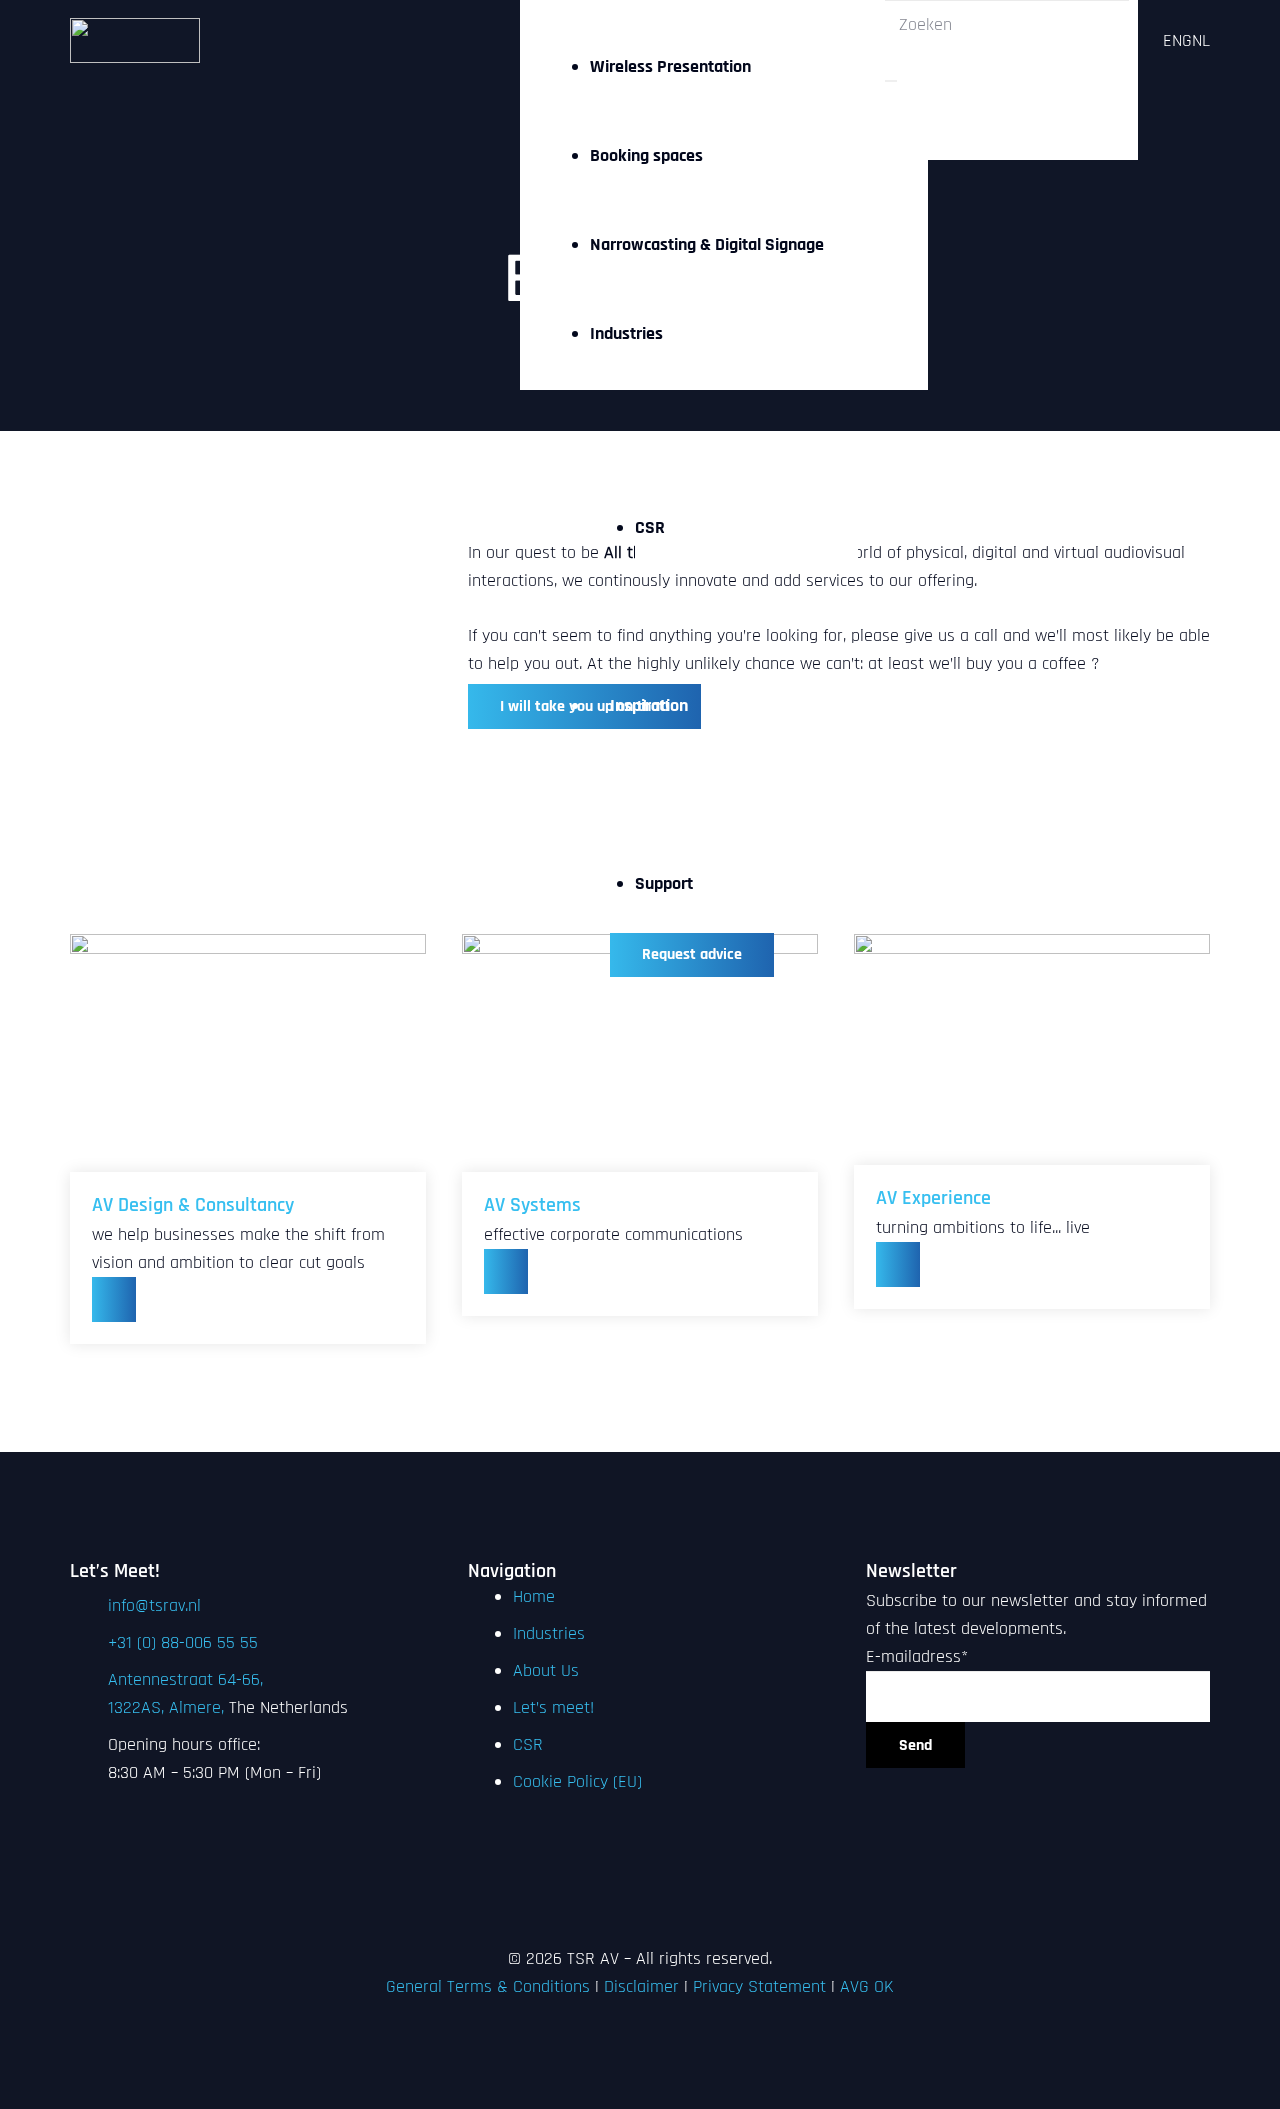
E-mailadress (917, 1656)
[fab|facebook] (640, 1865)
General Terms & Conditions (488, 1986)
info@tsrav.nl (154, 1605)
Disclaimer (641, 1986)
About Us (546, 1670)
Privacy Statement (759, 1986)
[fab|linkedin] (640, 1837)
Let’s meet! (553, 1707)
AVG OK (867, 1986)
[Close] (891, 81)
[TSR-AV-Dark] (135, 40)
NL (1201, 40)
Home (534, 1596)
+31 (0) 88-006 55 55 (183, 1642)
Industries (549, 1633)
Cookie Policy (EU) (577, 1781)
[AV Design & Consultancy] (248, 1039)
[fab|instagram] (640, 1893)
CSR (528, 1744)
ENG (1177, 40)
